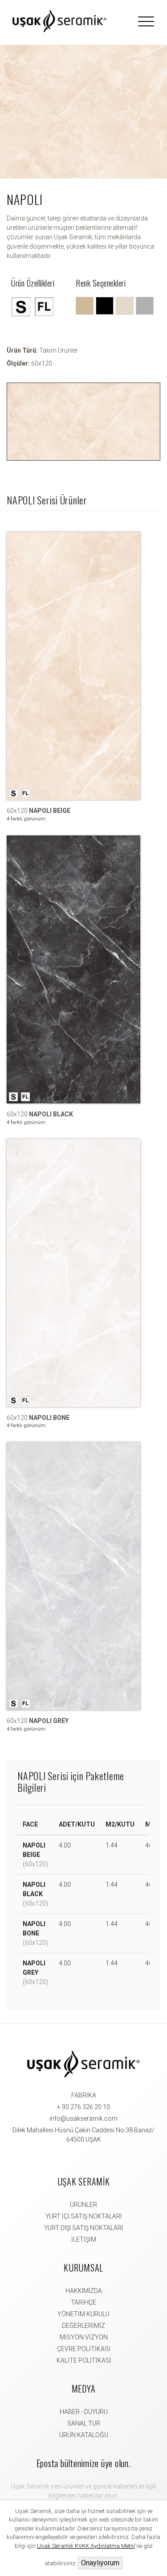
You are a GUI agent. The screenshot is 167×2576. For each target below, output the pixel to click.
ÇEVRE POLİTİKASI (83, 2349)
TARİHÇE (83, 2302)
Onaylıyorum (100, 2563)
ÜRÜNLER (83, 2205)
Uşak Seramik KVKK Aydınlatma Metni (86, 2546)
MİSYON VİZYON (84, 2337)
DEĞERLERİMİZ (83, 2326)
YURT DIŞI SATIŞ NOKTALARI (83, 2228)
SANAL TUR (84, 2423)
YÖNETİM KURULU (83, 2314)
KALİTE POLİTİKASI (84, 2360)
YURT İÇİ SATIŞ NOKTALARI (83, 2216)
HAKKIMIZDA (84, 2291)
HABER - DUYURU (84, 2412)
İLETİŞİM (84, 2239)
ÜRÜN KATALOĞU (84, 2435)
